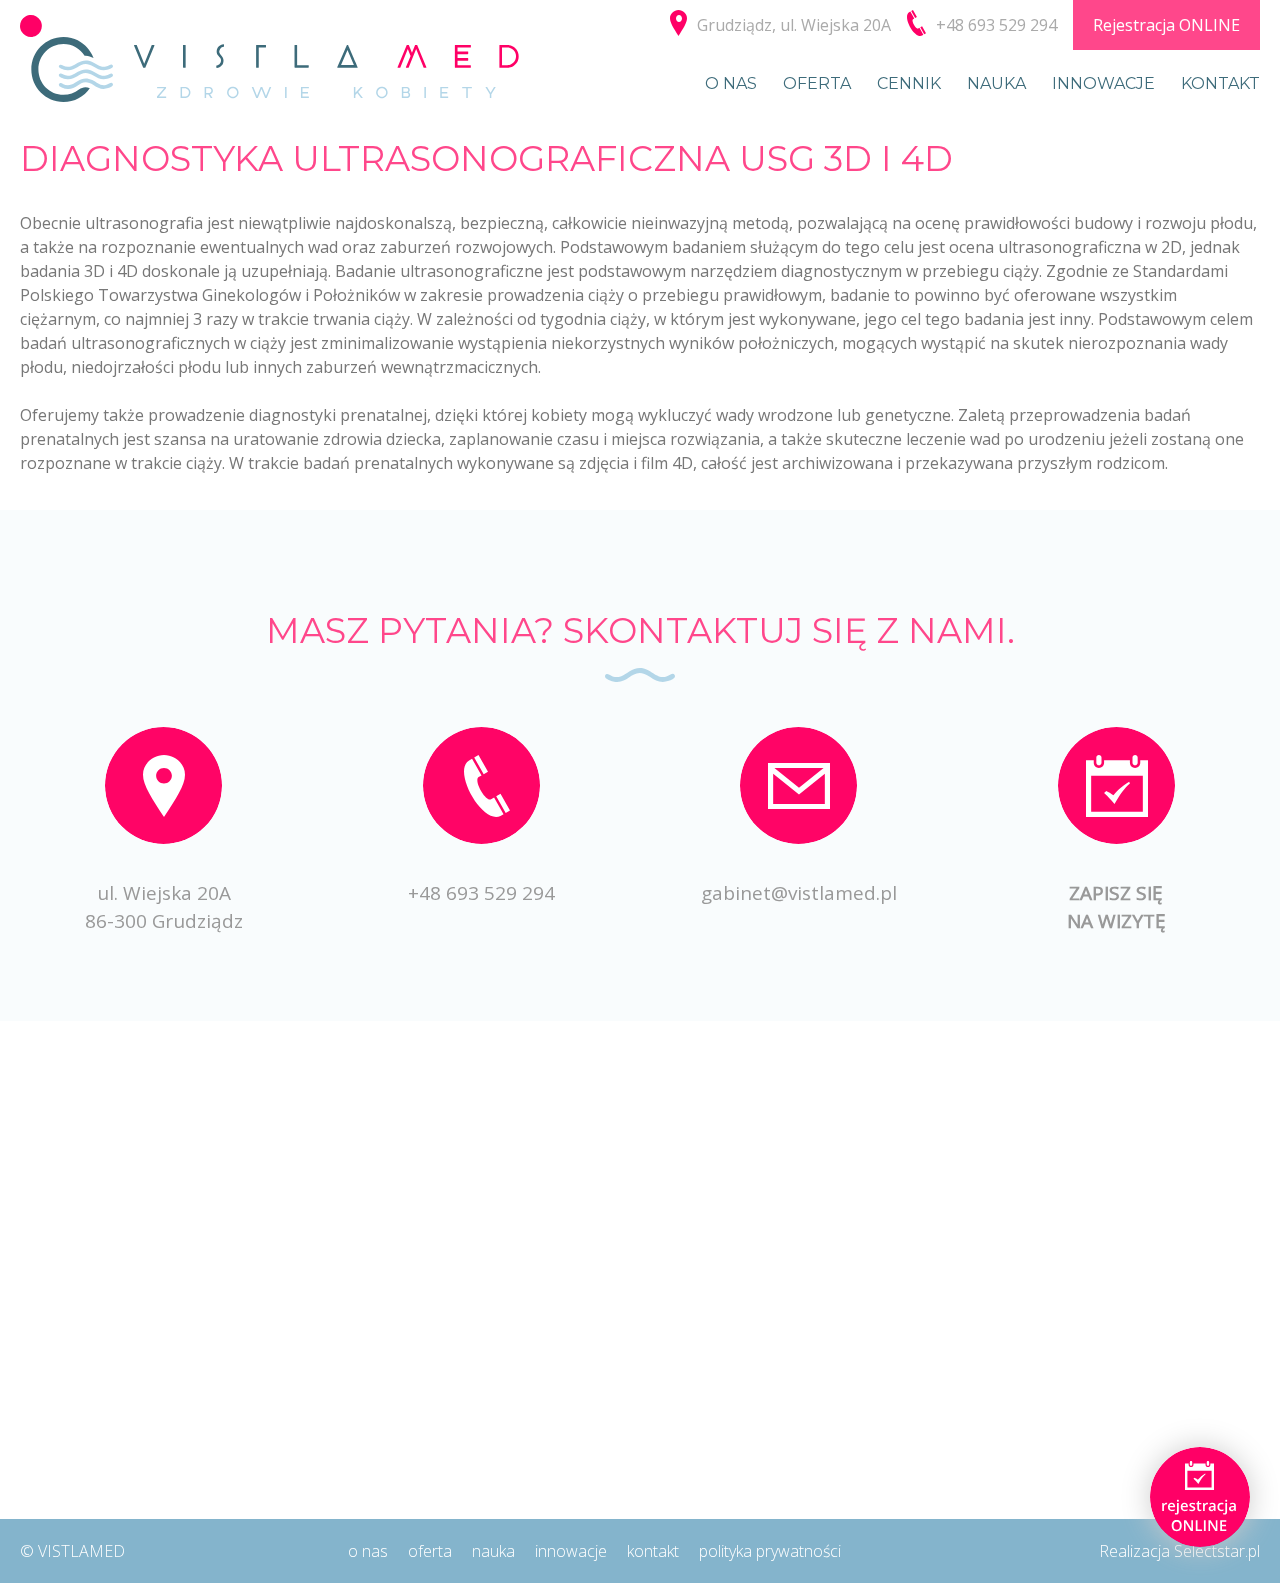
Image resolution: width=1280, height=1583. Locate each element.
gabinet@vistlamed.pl (799, 893)
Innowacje (1103, 83)
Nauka (996, 83)
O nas (731, 83)
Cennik (909, 83)
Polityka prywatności (770, 1551)
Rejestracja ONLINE (1166, 25)
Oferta (817, 83)
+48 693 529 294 (481, 893)
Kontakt (1220, 83)
